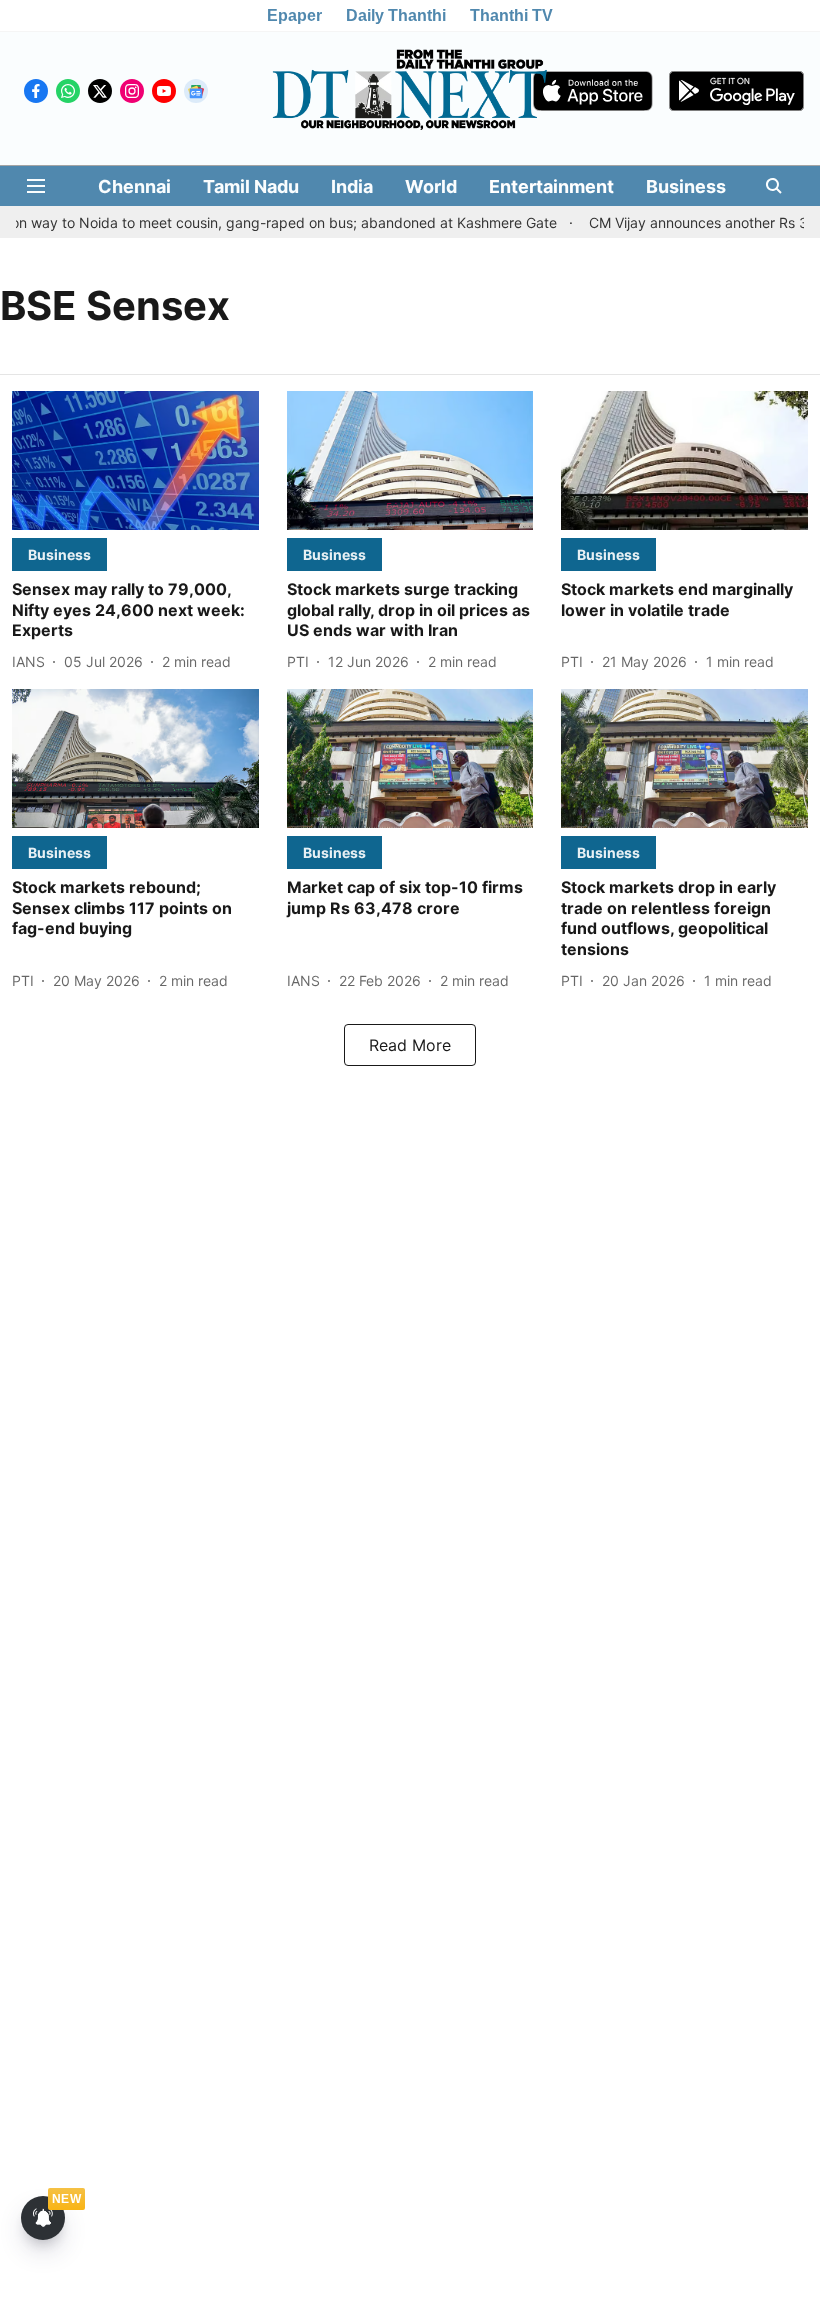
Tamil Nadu (251, 186)
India (352, 186)
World (431, 186)
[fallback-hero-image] (135, 460)
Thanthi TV (511, 15)
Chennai (134, 186)
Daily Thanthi (396, 15)
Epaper (294, 15)
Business (686, 186)
